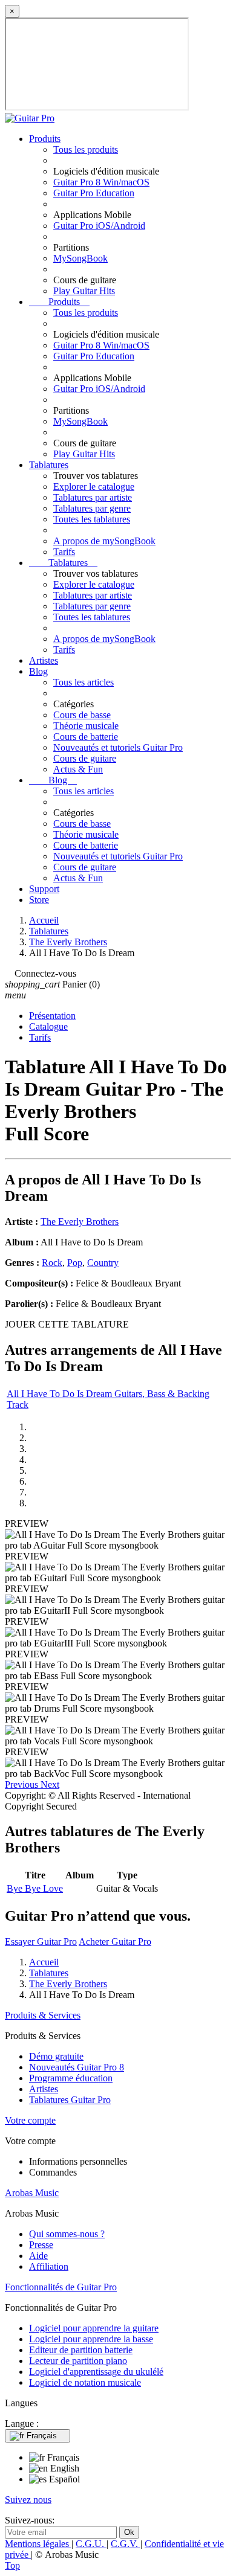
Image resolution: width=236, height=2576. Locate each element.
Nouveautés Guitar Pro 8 (77, 2067)
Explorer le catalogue (94, 487)
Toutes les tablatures (92, 519)
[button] (23, 1784)
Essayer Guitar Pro (41, 1942)
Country (103, 1263)
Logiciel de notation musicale (85, 2382)
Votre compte (30, 2120)
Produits (45, 139)
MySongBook (80, 258)
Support (44, 889)
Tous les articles (84, 682)
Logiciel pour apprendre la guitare (94, 2328)
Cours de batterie (86, 737)
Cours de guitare (85, 758)
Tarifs (64, 552)
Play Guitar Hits (84, 291)
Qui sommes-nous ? (67, 2234)
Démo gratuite (56, 2056)
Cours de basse (82, 715)
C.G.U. (91, 2544)
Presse (41, 2245)
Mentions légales (38, 2544)
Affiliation (49, 2266)
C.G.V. (126, 2544)
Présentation (52, 1016)
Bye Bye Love (35, 1888)
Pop (75, 1263)
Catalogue (48, 1026)
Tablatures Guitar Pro (70, 2100)
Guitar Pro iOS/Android (99, 226)
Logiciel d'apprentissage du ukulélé (96, 2372)
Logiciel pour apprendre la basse (91, 2339)
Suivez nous (28, 2500)
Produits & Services (43, 2015)
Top (12, 2565)
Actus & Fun (78, 769)
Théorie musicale (86, 726)
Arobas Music (32, 2193)
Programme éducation (71, 2078)
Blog (38, 671)
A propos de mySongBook (104, 541)
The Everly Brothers (80, 1222)
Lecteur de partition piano (78, 2361)
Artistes (44, 660)
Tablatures (49, 465)
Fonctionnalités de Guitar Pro (61, 2287)
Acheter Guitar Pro (115, 1942)
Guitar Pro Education (94, 193)
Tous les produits (86, 149)
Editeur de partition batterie (81, 2350)
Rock (52, 1263)
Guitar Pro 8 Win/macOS (101, 182)
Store (39, 900)
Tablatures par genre (92, 508)
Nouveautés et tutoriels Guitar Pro (118, 747)
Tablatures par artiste (93, 497)
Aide (38, 2256)
